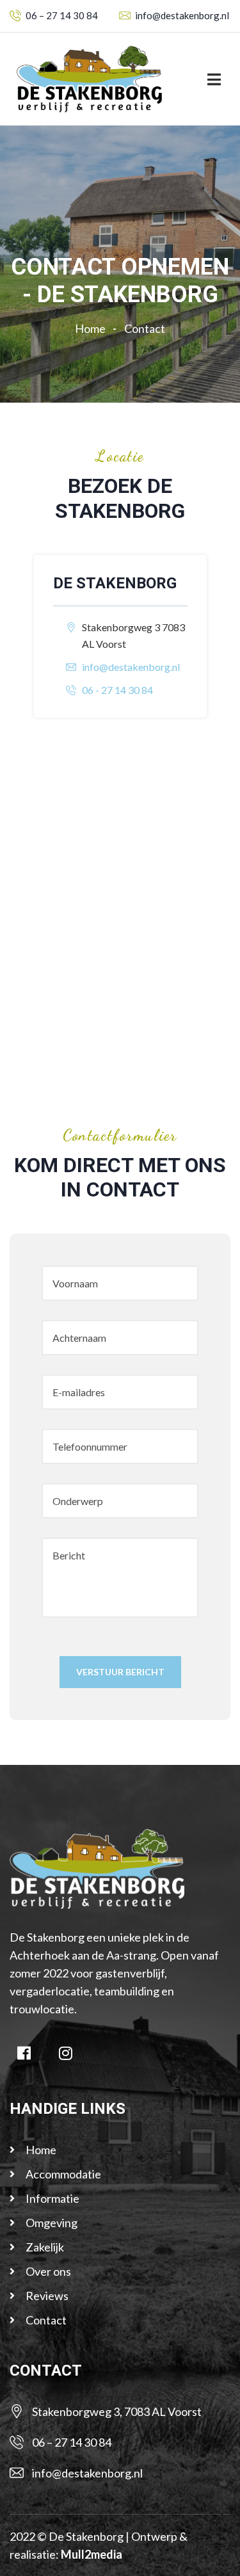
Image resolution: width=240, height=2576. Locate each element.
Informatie (52, 2198)
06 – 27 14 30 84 (62, 15)
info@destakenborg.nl (182, 15)
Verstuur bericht (120, 1672)
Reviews (47, 2296)
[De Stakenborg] (89, 78)
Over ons (48, 2271)
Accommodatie (63, 2174)
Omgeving (52, 2223)
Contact (46, 2320)
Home (92, 328)
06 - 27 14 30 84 (117, 690)
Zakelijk (45, 2247)
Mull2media (92, 2554)
